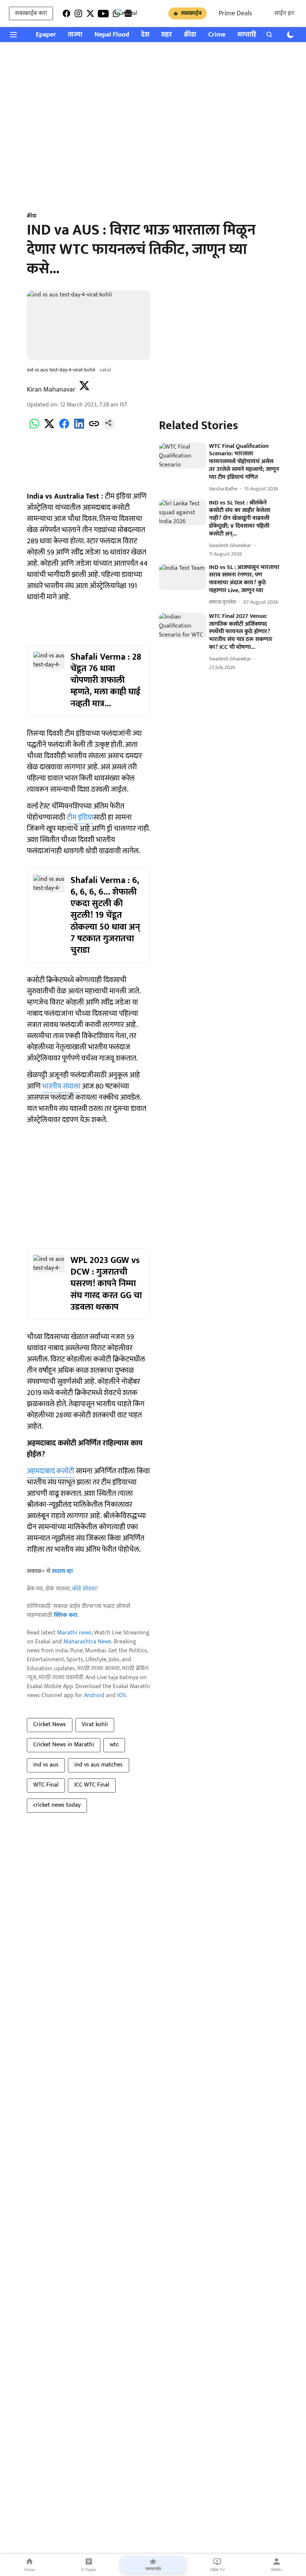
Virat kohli (95, 1724)
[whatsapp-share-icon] (34, 428)
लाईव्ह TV (217, 2570)
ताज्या (75, 35)
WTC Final (46, 1785)
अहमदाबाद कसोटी (51, 1471)
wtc (114, 1745)
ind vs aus (46, 1765)
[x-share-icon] (49, 428)
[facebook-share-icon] (64, 428)
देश (145, 35)
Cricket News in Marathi (64, 1745)
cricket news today (57, 1805)
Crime (217, 35)
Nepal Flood (112, 35)
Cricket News (50, 1724)
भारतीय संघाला (61, 1086)
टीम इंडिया (80, 817)
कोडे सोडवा (84, 1589)
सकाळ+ (277, 2570)
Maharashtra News (88, 1642)
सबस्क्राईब (191, 13)
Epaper (46, 35)
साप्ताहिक (250, 35)
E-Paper (89, 2570)
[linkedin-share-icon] (79, 428)
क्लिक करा (65, 1615)
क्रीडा (190, 35)
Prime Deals (235, 13)
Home (30, 2570)
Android (94, 1695)
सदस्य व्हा (62, 1571)
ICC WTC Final (92, 1785)
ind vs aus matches (99, 1765)
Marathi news (74, 1633)
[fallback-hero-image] (182, 456)
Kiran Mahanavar (51, 390)
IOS (121, 1695)
